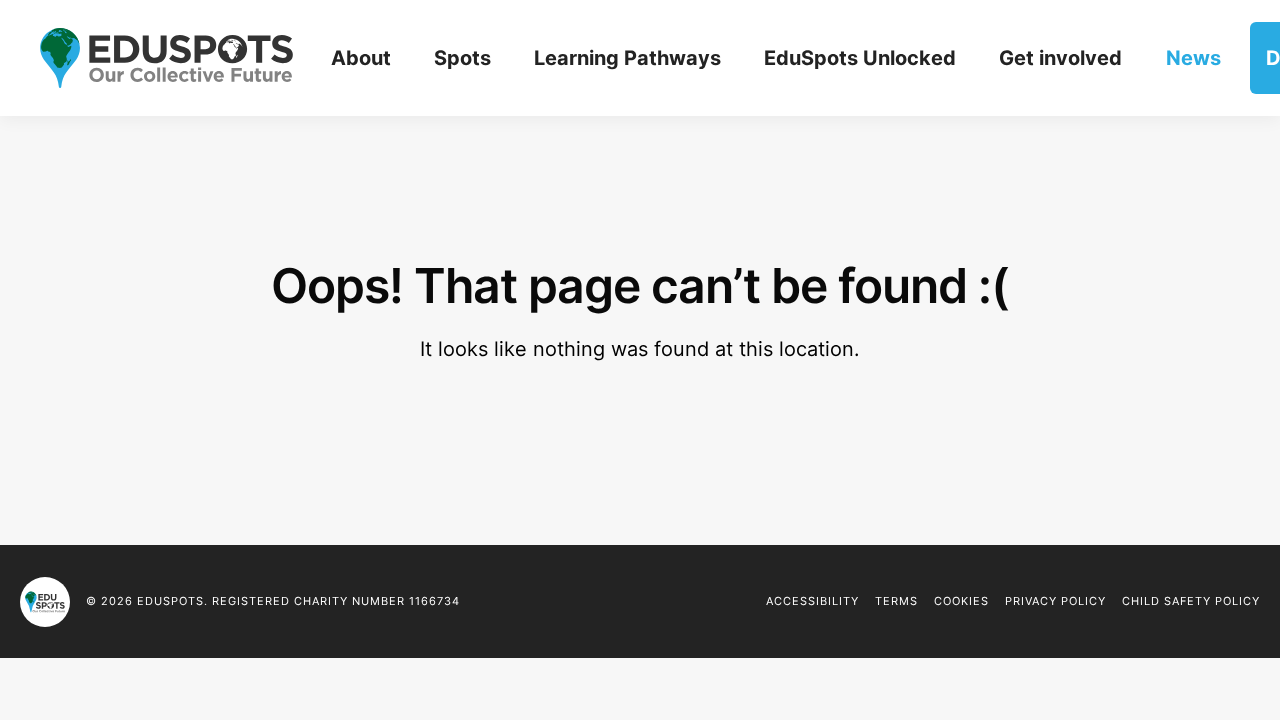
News (1193, 58)
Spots (462, 58)
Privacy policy (1055, 601)
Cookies (961, 601)
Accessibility (812, 601)
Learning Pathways (627, 58)
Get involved (1060, 58)
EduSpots (45, 602)
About (361, 58)
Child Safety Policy (1191, 601)
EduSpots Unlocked (860, 58)
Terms (896, 601)
